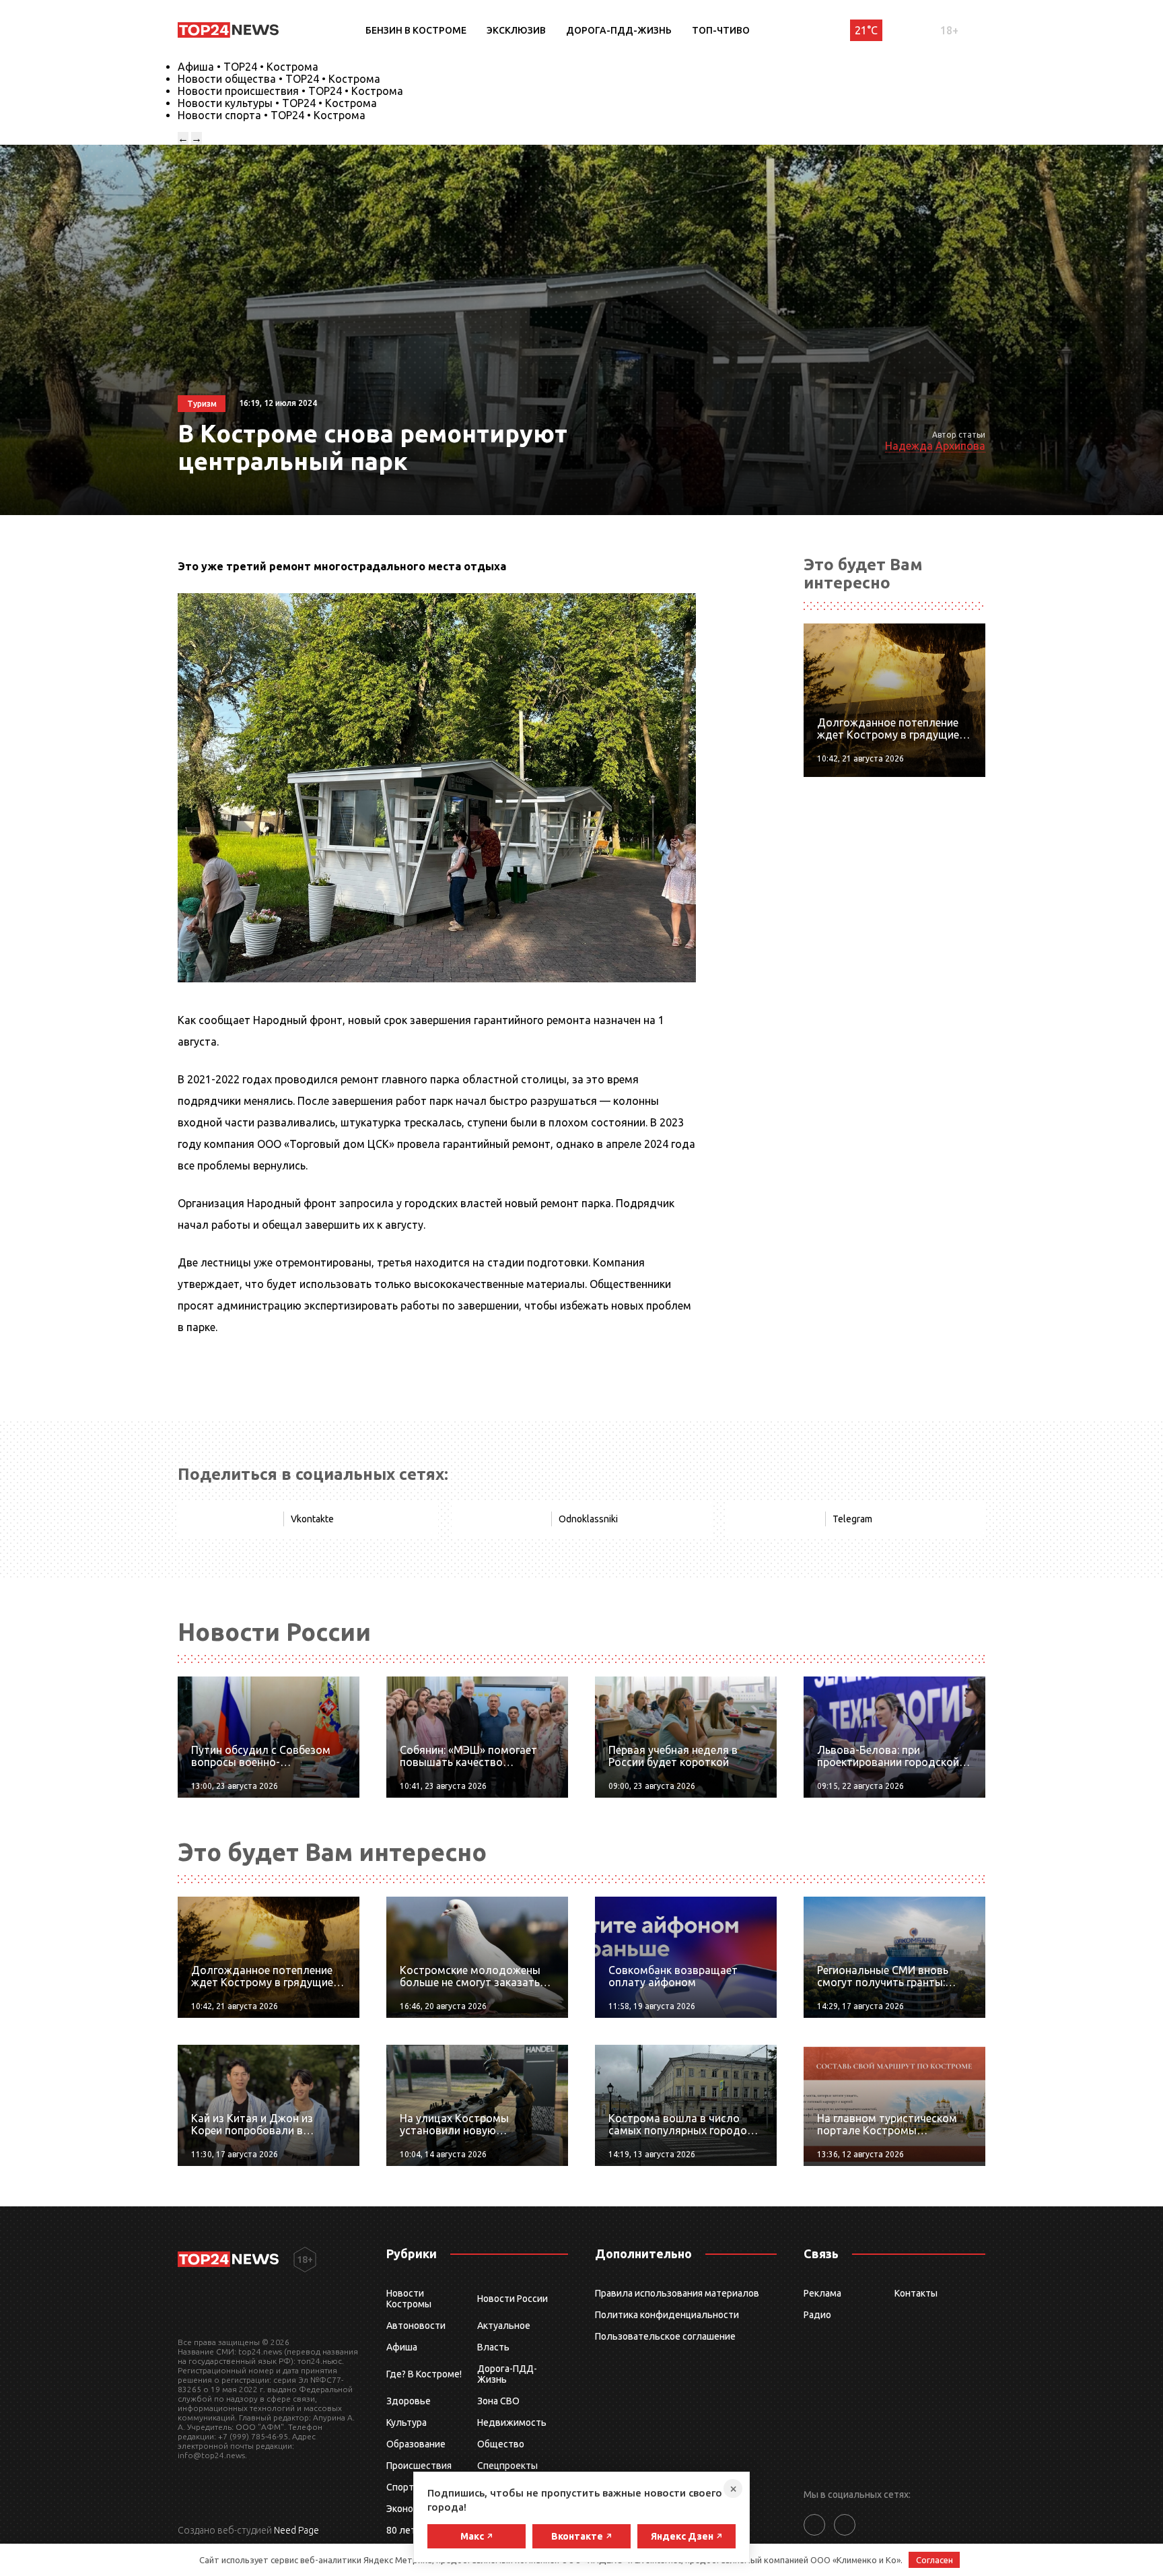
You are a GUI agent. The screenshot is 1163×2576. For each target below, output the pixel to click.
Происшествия (419, 2466)
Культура (407, 2422)
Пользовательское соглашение (665, 2336)
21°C (866, 30)
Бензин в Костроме (416, 30)
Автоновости (416, 2326)
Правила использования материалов (677, 2293)
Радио (817, 2315)
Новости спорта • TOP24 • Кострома (272, 115)
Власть (493, 2347)
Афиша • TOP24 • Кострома (248, 67)
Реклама (822, 2293)
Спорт (400, 2487)
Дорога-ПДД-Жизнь (619, 30)
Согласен (935, 2560)
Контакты (916, 2293)
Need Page (296, 2530)
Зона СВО (498, 2401)
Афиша (402, 2347)
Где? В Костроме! (424, 2374)
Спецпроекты (507, 2466)
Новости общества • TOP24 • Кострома (279, 79)
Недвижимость (512, 2422)
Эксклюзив (516, 30)
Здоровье (409, 2401)
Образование (416, 2444)
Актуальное (504, 2326)
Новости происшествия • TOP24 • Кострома (290, 91)
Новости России (513, 2299)
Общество (501, 2444)
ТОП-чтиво (721, 30)
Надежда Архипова (935, 446)
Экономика (411, 2509)
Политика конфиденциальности (667, 2315)
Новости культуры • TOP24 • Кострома (277, 103)
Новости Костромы (409, 2299)
